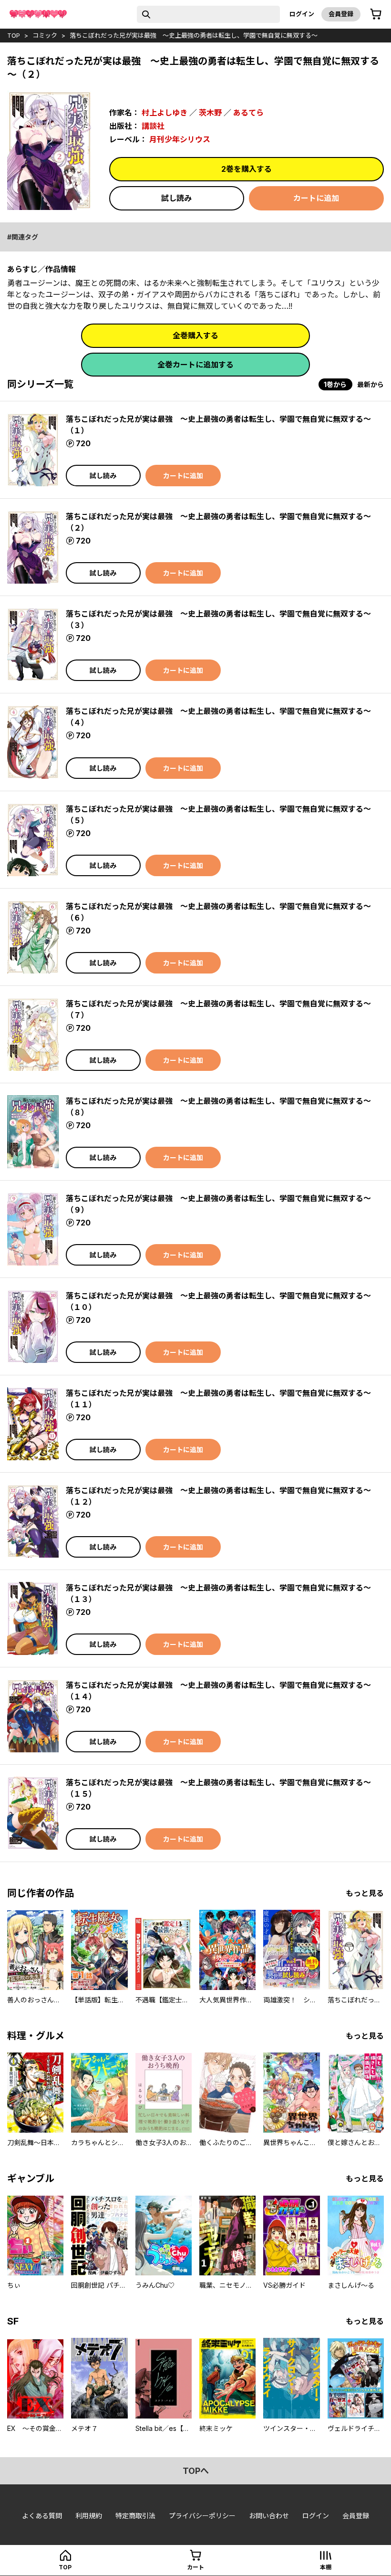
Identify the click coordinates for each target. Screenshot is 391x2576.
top (14, 35)
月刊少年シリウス (180, 139)
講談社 (153, 126)
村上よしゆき (165, 113)
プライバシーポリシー (202, 2516)
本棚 (326, 2567)
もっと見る (365, 1893)
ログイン (302, 14)
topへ (196, 2471)
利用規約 (89, 2516)
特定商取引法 (135, 2516)
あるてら (248, 113)
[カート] (376, 14)
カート (195, 2567)
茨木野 (210, 113)
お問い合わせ (269, 2516)
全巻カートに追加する (195, 365)
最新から (370, 384)
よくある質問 (42, 2516)
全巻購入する (195, 335)
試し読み (176, 198)
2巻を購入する (247, 169)
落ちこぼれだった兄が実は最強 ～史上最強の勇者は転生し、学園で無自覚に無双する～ (194, 35)
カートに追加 (316, 198)
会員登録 (341, 14)
